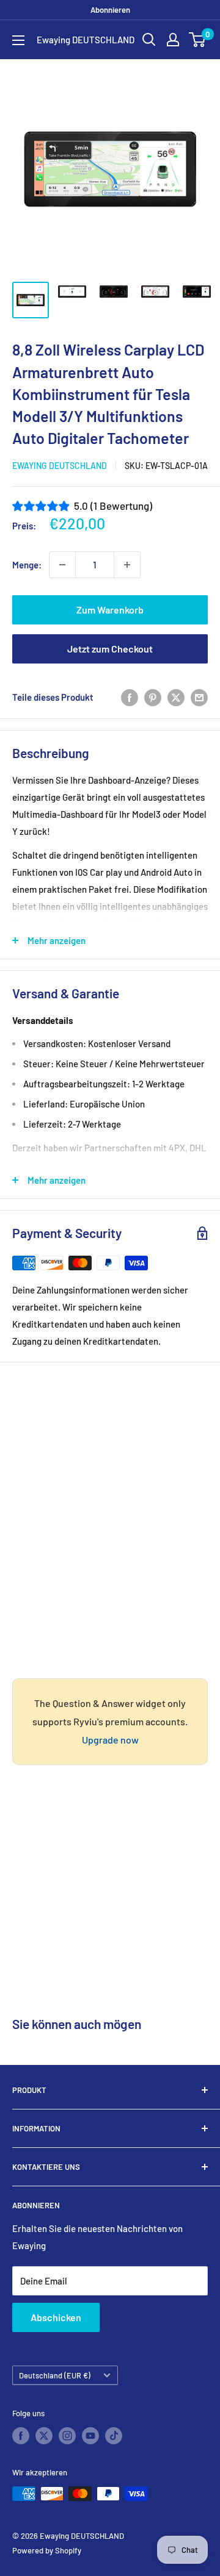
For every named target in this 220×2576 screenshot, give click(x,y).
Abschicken (56, 2317)
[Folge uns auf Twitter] (44, 2436)
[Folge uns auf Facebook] (21, 2436)
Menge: (27, 565)
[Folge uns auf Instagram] (67, 2436)
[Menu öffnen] (18, 40)
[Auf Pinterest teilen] (153, 697)
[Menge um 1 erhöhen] (127, 565)
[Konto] (173, 40)
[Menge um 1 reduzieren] (62, 565)
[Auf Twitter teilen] (176, 697)
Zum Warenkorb (110, 610)
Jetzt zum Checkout (110, 649)
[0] (198, 40)
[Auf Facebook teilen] (130, 697)
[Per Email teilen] (199, 697)
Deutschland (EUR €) (55, 2375)
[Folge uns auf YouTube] (90, 2436)
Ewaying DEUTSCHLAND (60, 466)
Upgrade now (110, 1740)
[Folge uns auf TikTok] (114, 2436)
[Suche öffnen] (149, 40)
